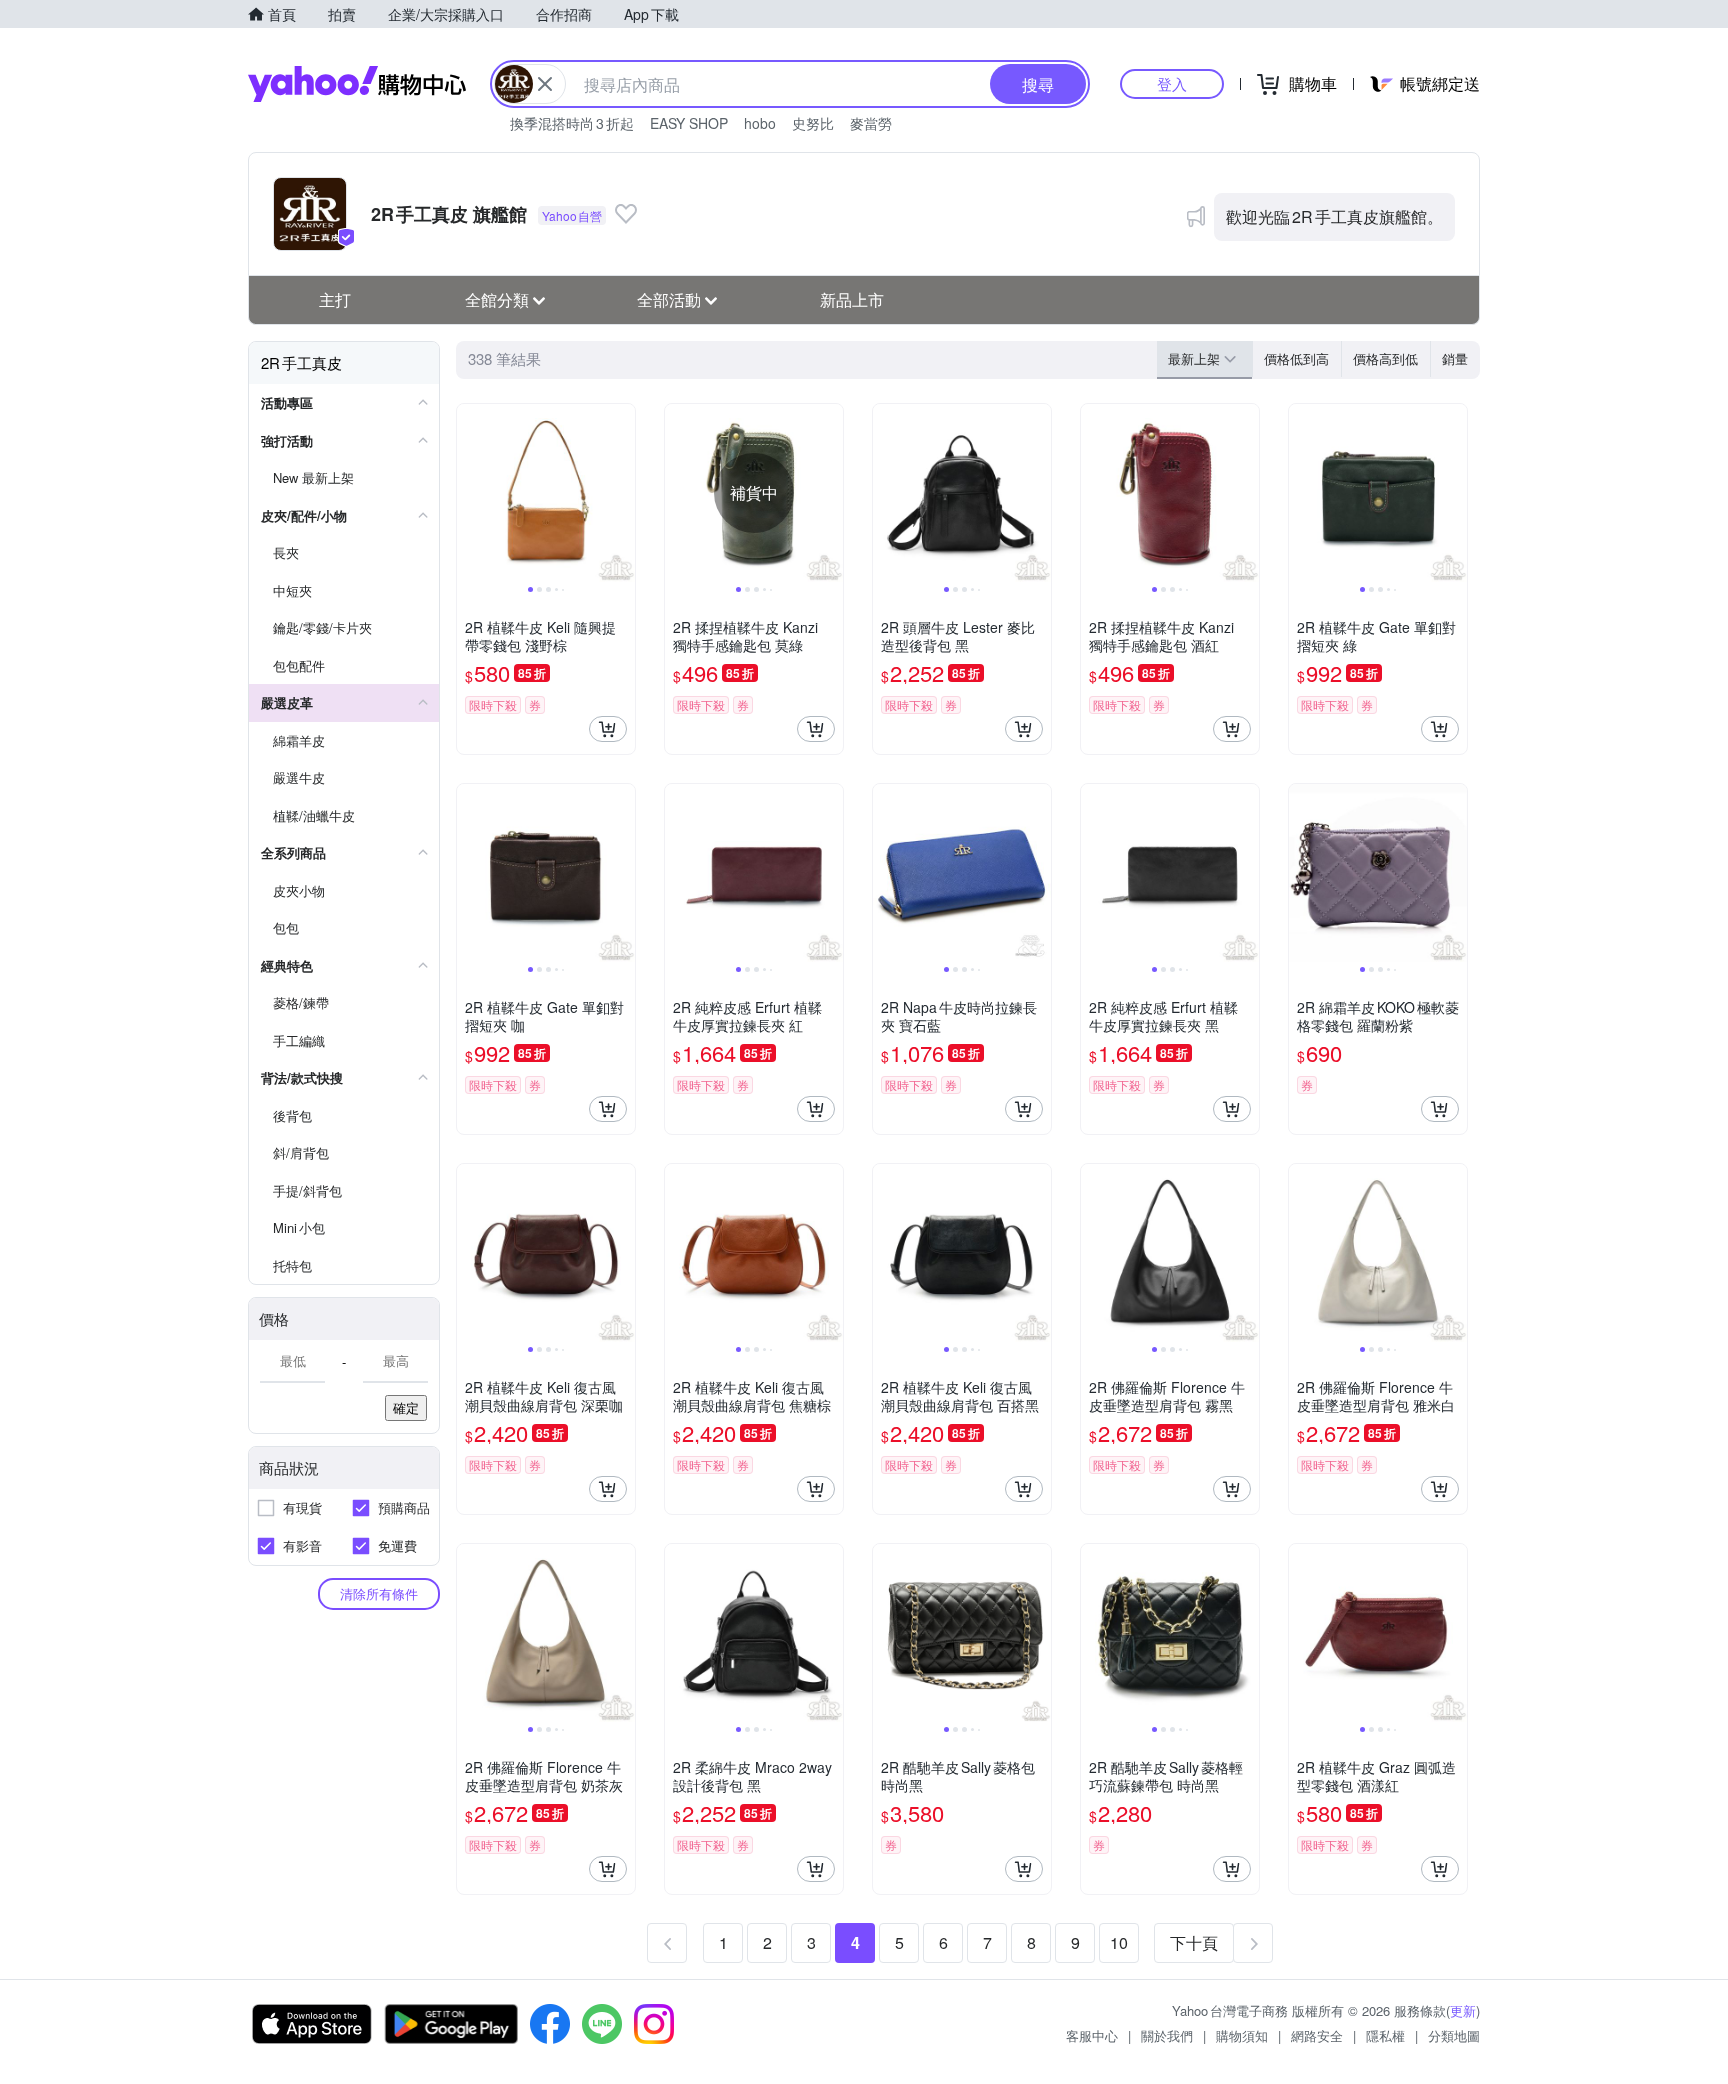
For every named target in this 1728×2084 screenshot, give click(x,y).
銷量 (1455, 358)
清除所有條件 (379, 1593)
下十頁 (1194, 1942)
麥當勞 (871, 123)
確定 (406, 1407)
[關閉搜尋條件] (545, 84)
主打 (335, 299)
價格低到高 (1296, 358)
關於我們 (1167, 2035)
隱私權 (1385, 2035)
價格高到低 (1385, 358)
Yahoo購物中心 (357, 84)
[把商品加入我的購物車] (608, 729)
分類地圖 (1454, 2035)
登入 (1172, 83)
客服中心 (1092, 2035)
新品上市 (852, 299)
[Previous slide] (470, 493)
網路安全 (1317, 2035)
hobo (760, 123)
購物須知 (1242, 2035)
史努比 (813, 123)
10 (1119, 1942)
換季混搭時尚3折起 (572, 123)
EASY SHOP (689, 123)
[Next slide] (622, 493)
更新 (1463, 2010)
